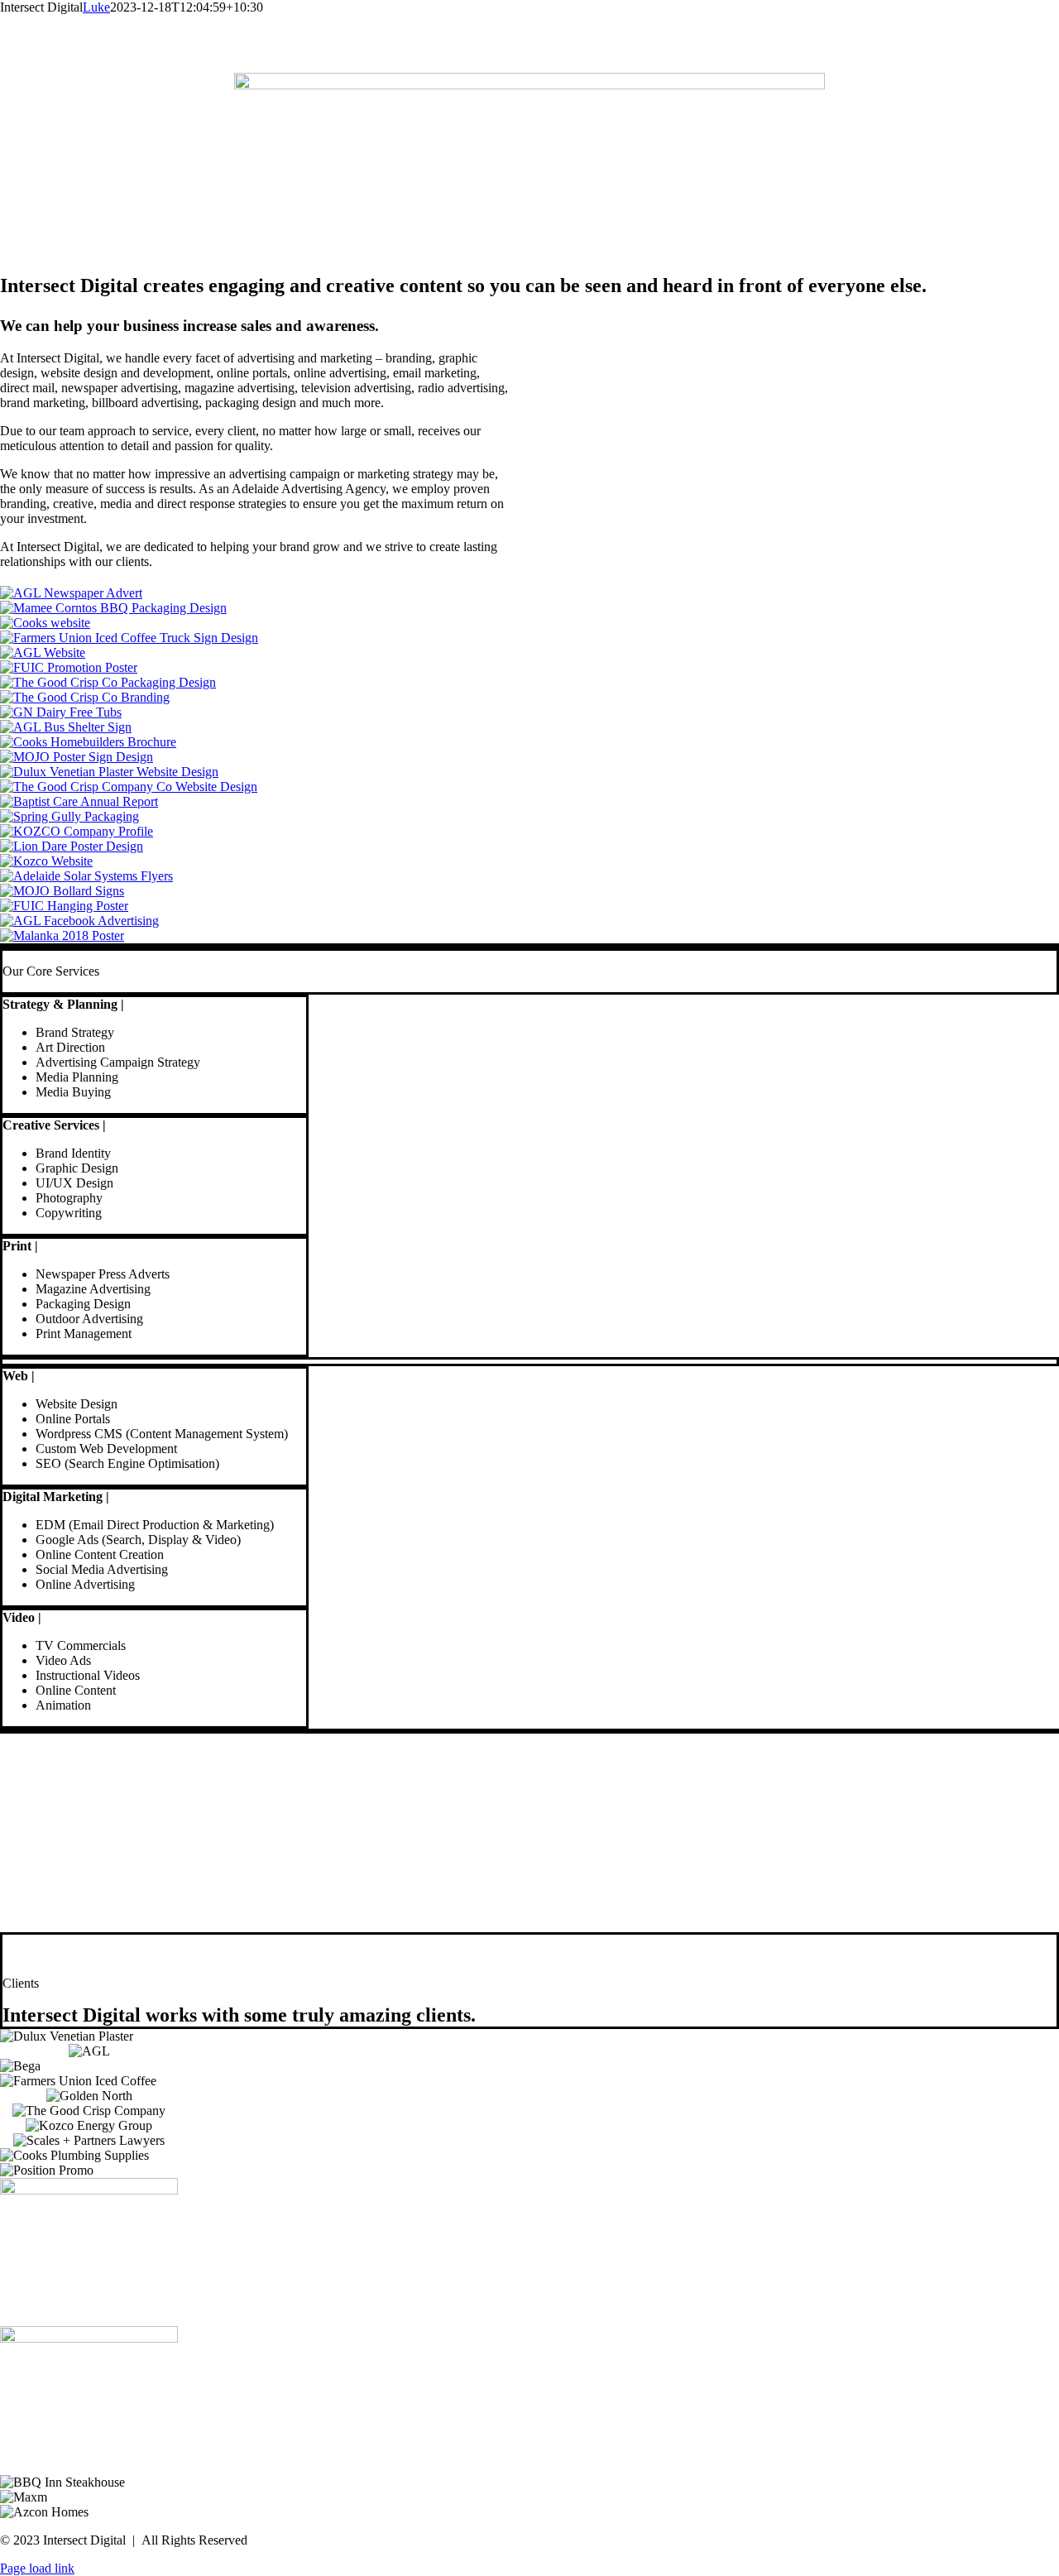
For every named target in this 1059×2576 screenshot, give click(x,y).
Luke (96, 7)
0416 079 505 (50, 1819)
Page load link (37, 2568)
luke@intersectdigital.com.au (89, 1856)
